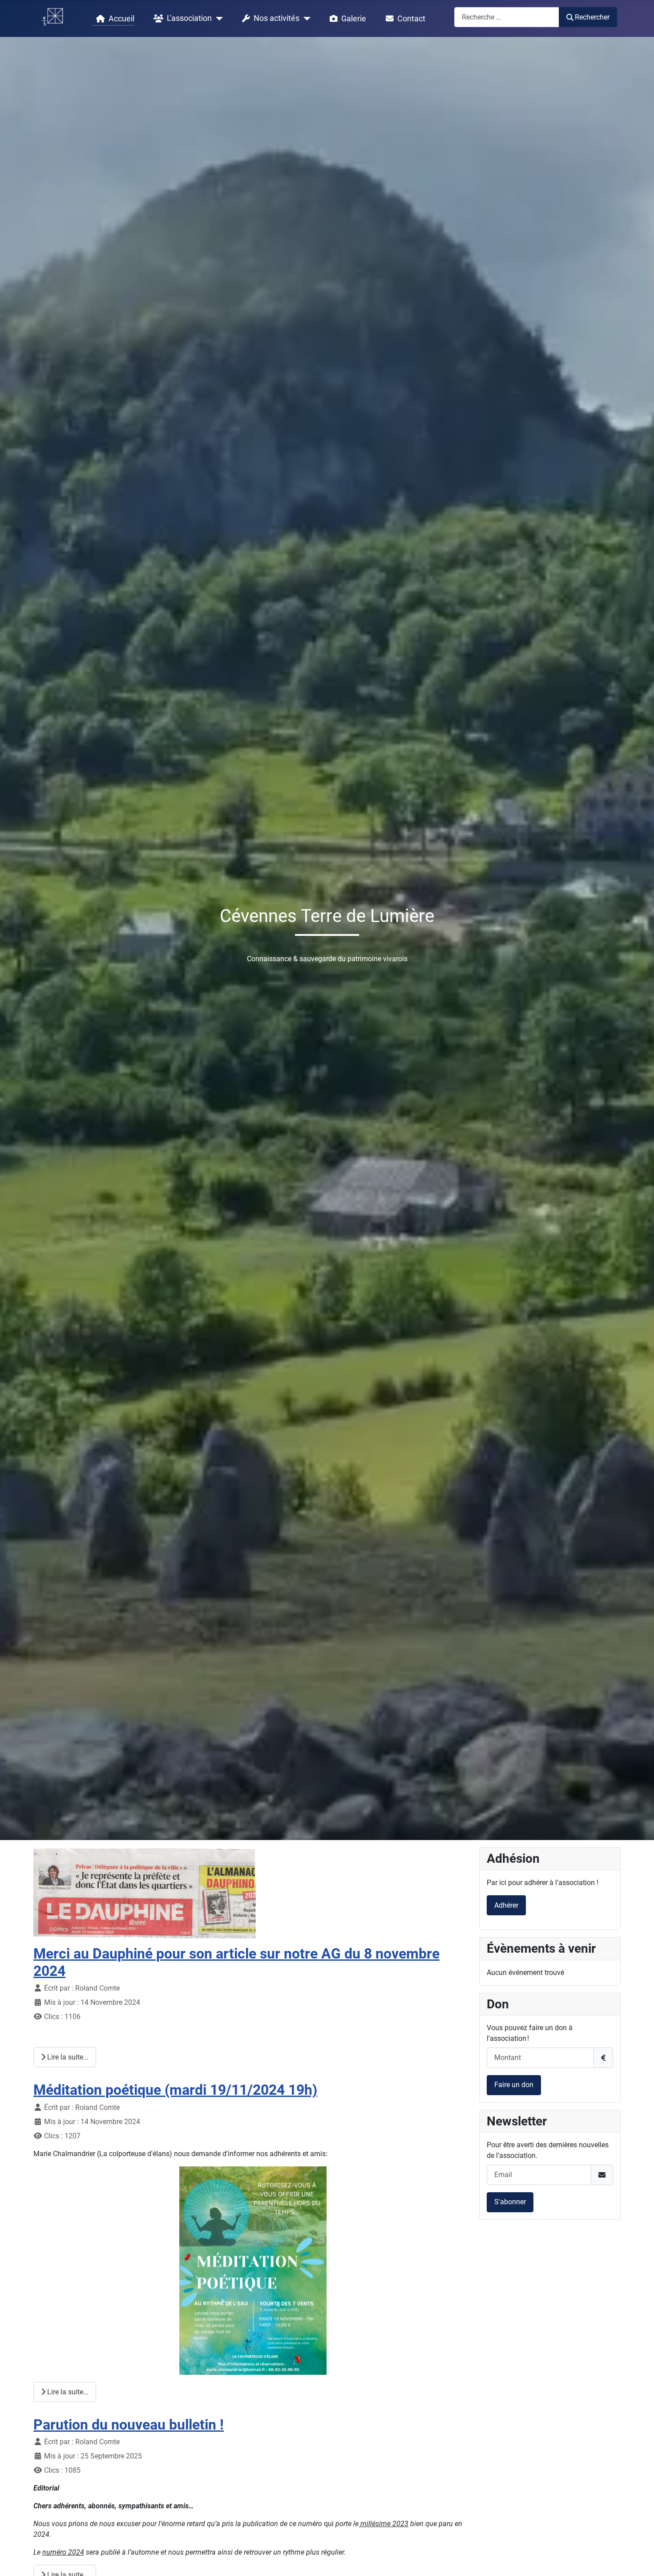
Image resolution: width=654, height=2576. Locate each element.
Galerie (354, 19)
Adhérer (506, 1905)
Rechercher (592, 17)
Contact (411, 19)
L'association (189, 18)
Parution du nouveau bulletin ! (129, 2425)
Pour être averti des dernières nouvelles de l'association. (548, 2150)
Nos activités (277, 18)
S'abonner (510, 2202)
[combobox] (507, 17)
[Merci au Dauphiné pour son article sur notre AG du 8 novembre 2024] (145, 1893)
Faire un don (514, 2085)
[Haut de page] (638, 2560)
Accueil (121, 19)
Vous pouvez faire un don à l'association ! (530, 2033)
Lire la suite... (67, 2057)
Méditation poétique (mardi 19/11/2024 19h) (175, 2090)
